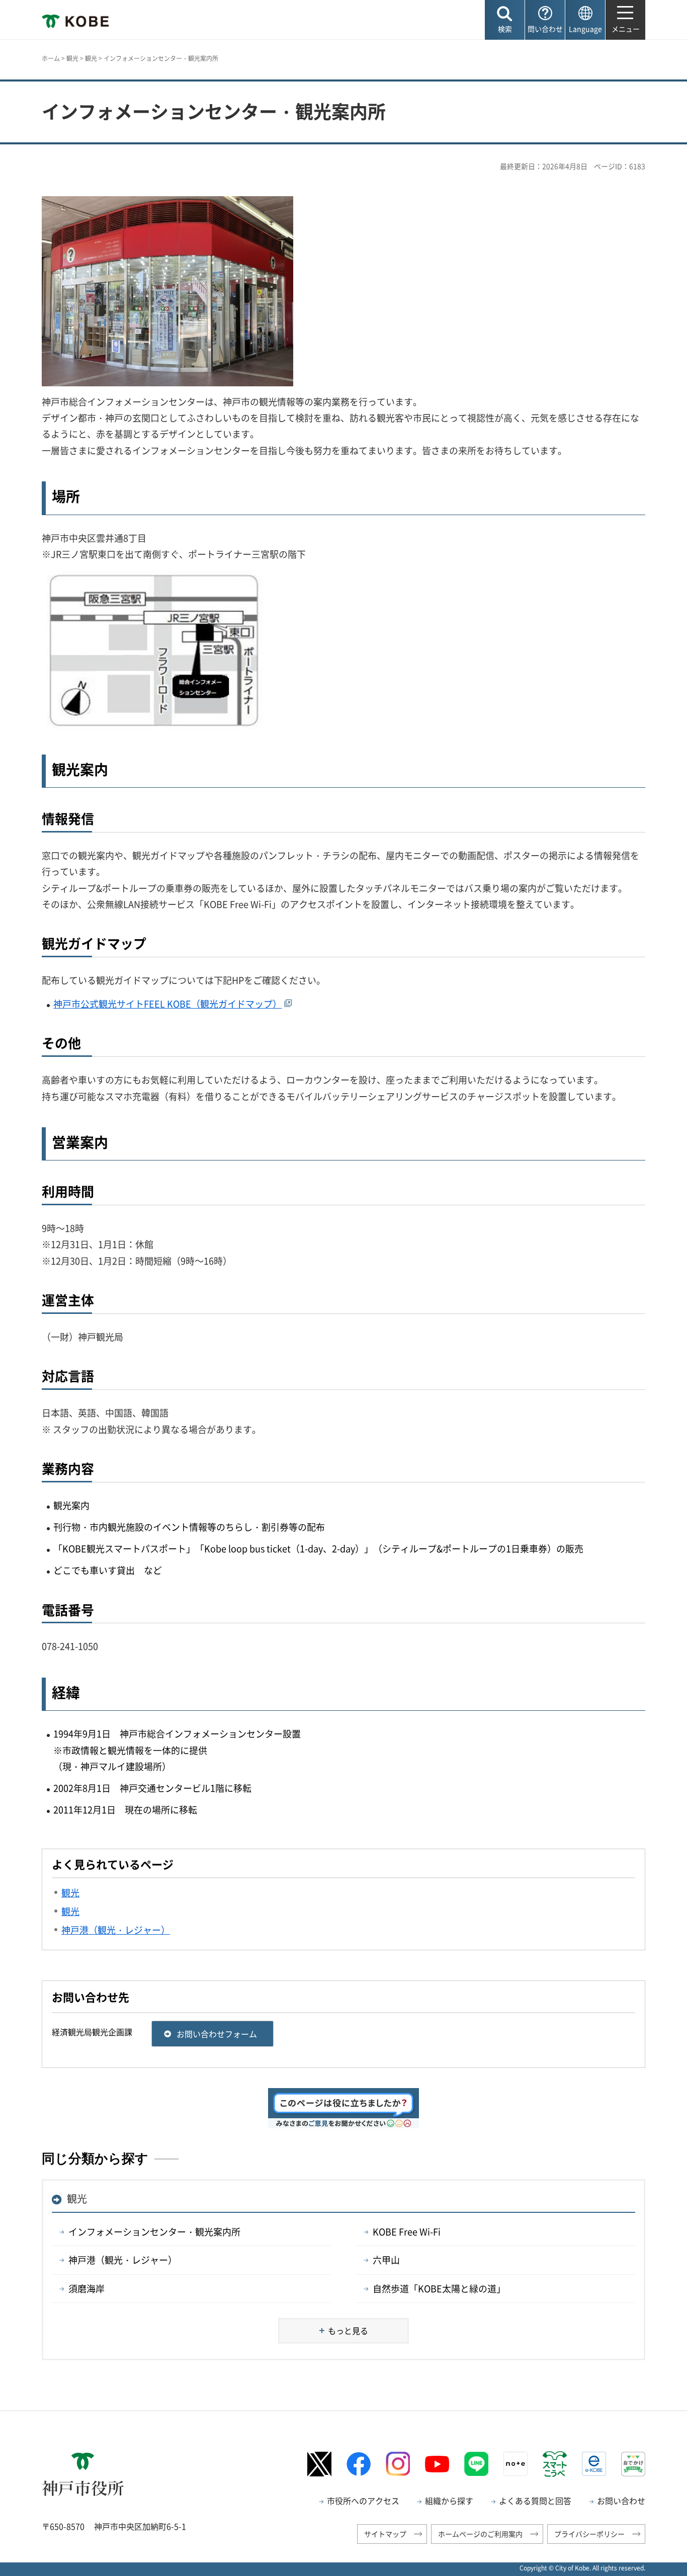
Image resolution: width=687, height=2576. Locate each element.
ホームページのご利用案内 (480, 2534)
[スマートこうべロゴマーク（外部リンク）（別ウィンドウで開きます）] (555, 2464)
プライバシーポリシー (589, 2534)
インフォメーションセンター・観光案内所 (154, 2232)
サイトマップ (385, 2534)
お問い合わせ (621, 2501)
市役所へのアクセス (363, 2501)
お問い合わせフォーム (217, 2034)
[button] (505, 20)
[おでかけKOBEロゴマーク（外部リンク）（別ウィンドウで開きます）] (633, 2464)
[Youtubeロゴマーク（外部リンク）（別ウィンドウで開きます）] (437, 2464)
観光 (72, 58)
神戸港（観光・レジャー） (123, 2260)
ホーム (51, 58)
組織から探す (449, 2501)
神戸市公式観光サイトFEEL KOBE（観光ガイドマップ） (167, 1004)
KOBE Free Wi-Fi (407, 2232)
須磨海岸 (87, 2289)
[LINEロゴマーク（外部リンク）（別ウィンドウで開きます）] (476, 2464)
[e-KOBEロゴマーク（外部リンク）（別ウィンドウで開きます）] (594, 2464)
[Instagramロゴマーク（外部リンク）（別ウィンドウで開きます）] (398, 2464)
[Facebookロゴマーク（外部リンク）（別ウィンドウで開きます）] (359, 2464)
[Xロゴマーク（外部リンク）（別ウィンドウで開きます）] (319, 2464)
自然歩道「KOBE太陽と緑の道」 (439, 2289)
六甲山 (386, 2260)
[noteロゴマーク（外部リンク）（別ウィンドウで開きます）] (516, 2464)
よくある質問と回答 (535, 2501)
